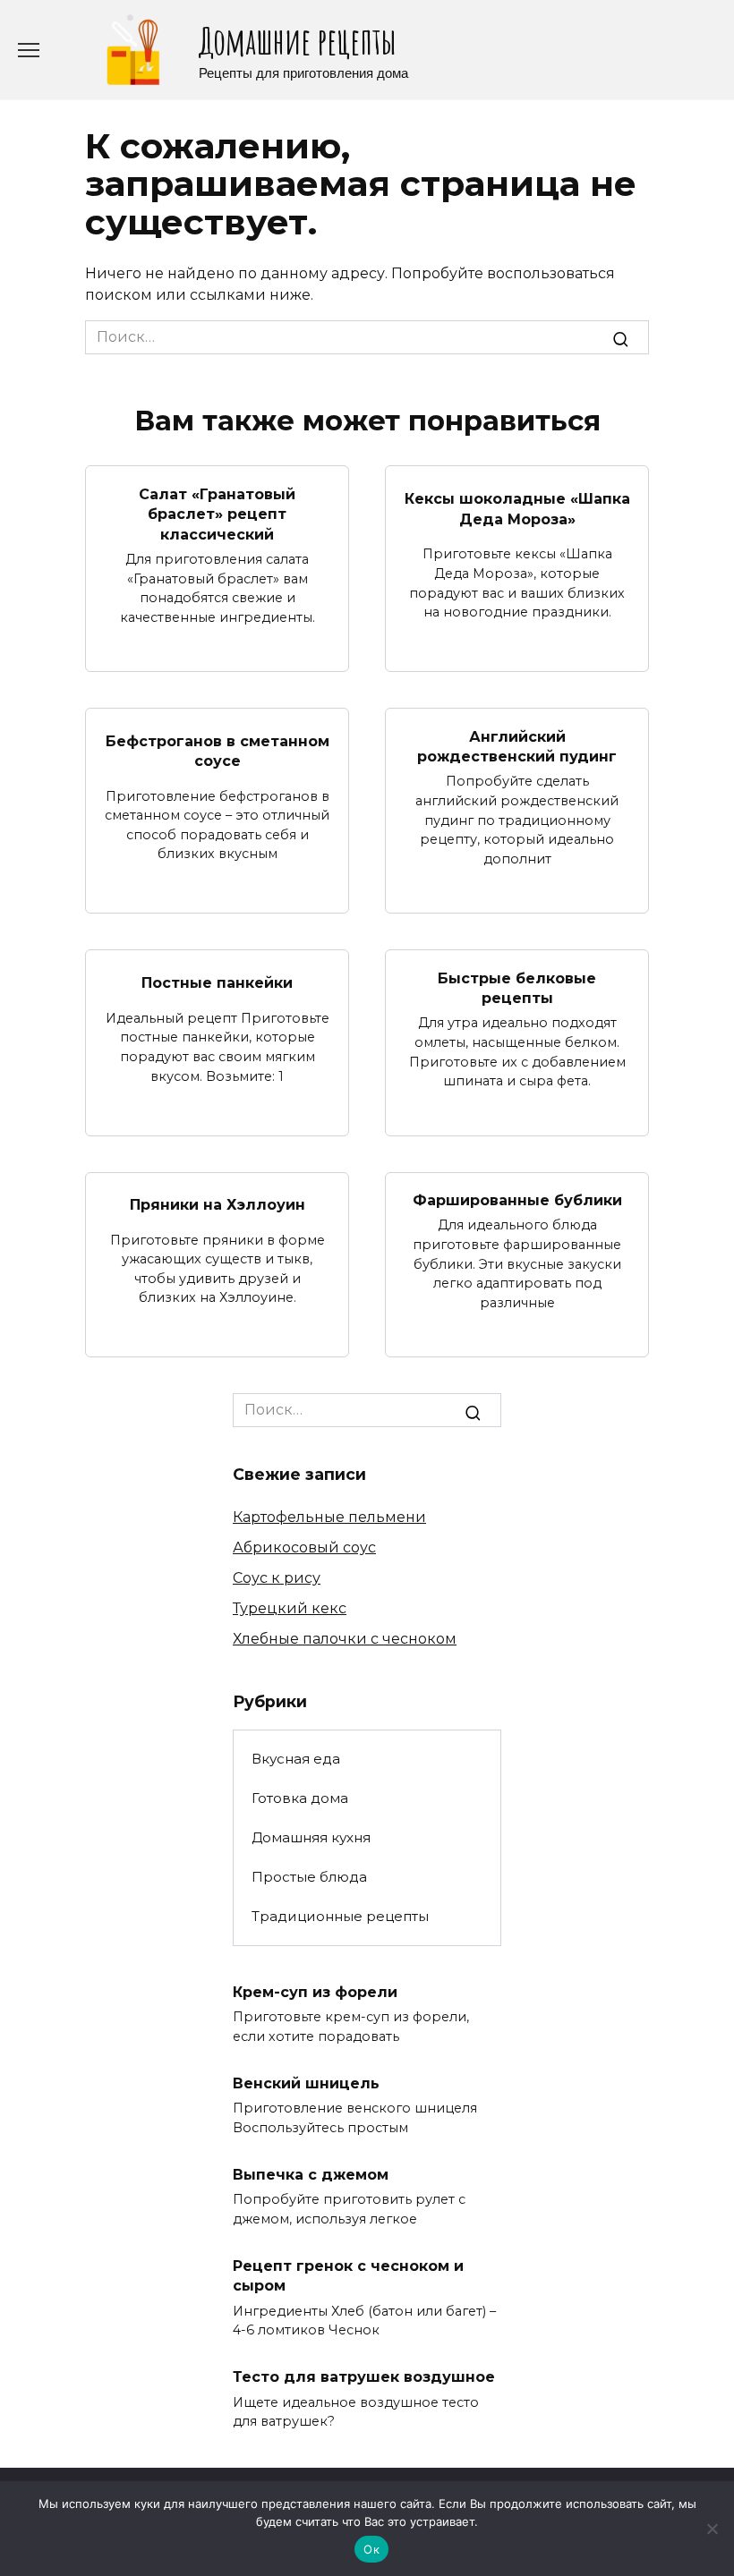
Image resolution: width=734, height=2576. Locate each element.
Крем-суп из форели (315, 1991)
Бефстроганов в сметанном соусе (218, 751)
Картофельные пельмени (329, 1517)
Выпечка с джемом (311, 2174)
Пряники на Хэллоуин (218, 1205)
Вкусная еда (296, 1759)
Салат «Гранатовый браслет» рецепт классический (217, 514)
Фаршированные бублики (517, 1200)
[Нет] (712, 2529)
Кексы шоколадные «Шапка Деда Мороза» (517, 509)
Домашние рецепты (297, 41)
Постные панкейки (217, 983)
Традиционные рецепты (340, 1916)
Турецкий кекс (290, 1608)
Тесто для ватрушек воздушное (364, 2377)
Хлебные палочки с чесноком (345, 1639)
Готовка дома (300, 1798)
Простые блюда (309, 1877)
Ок (371, 2549)
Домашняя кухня (311, 1837)
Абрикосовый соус (304, 1547)
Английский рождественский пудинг (517, 746)
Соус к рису (277, 1578)
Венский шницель (306, 2083)
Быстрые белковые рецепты (517, 987)
